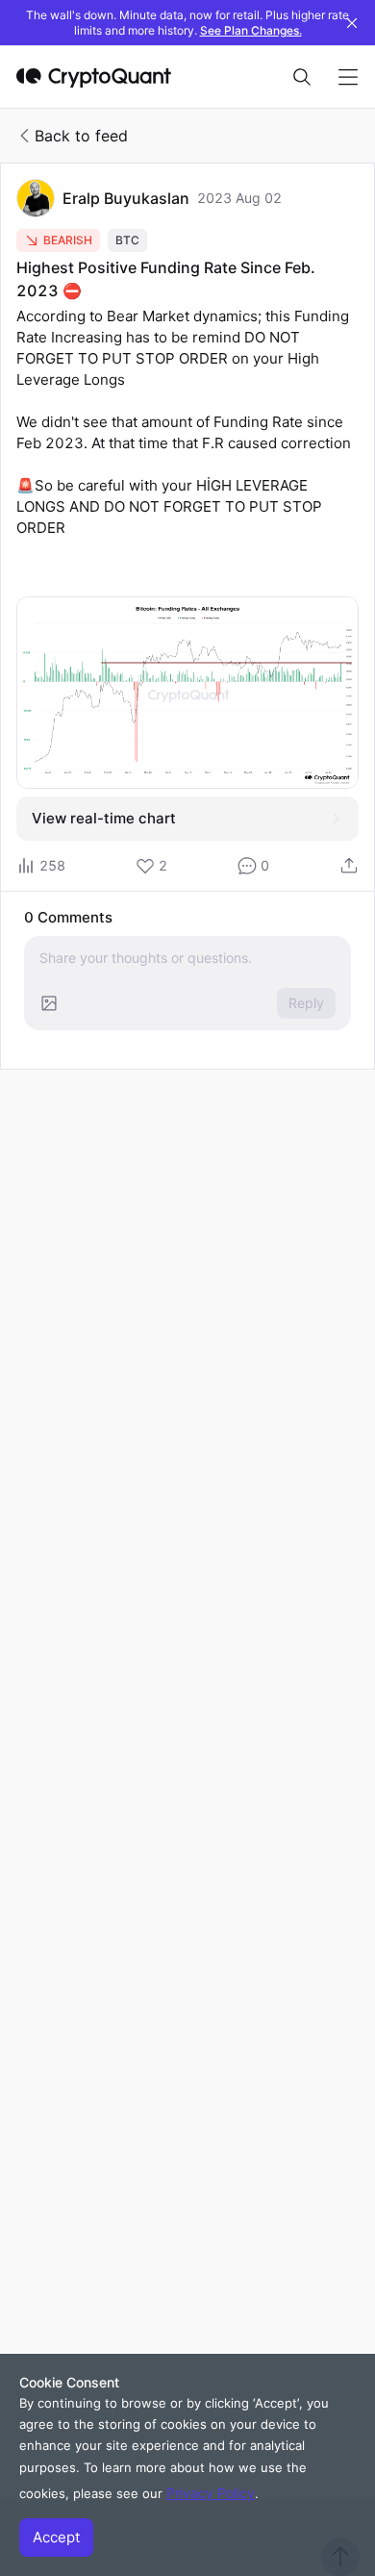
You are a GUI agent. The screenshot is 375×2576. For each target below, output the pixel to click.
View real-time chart (104, 818)
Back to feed (81, 136)
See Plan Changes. (251, 30)
